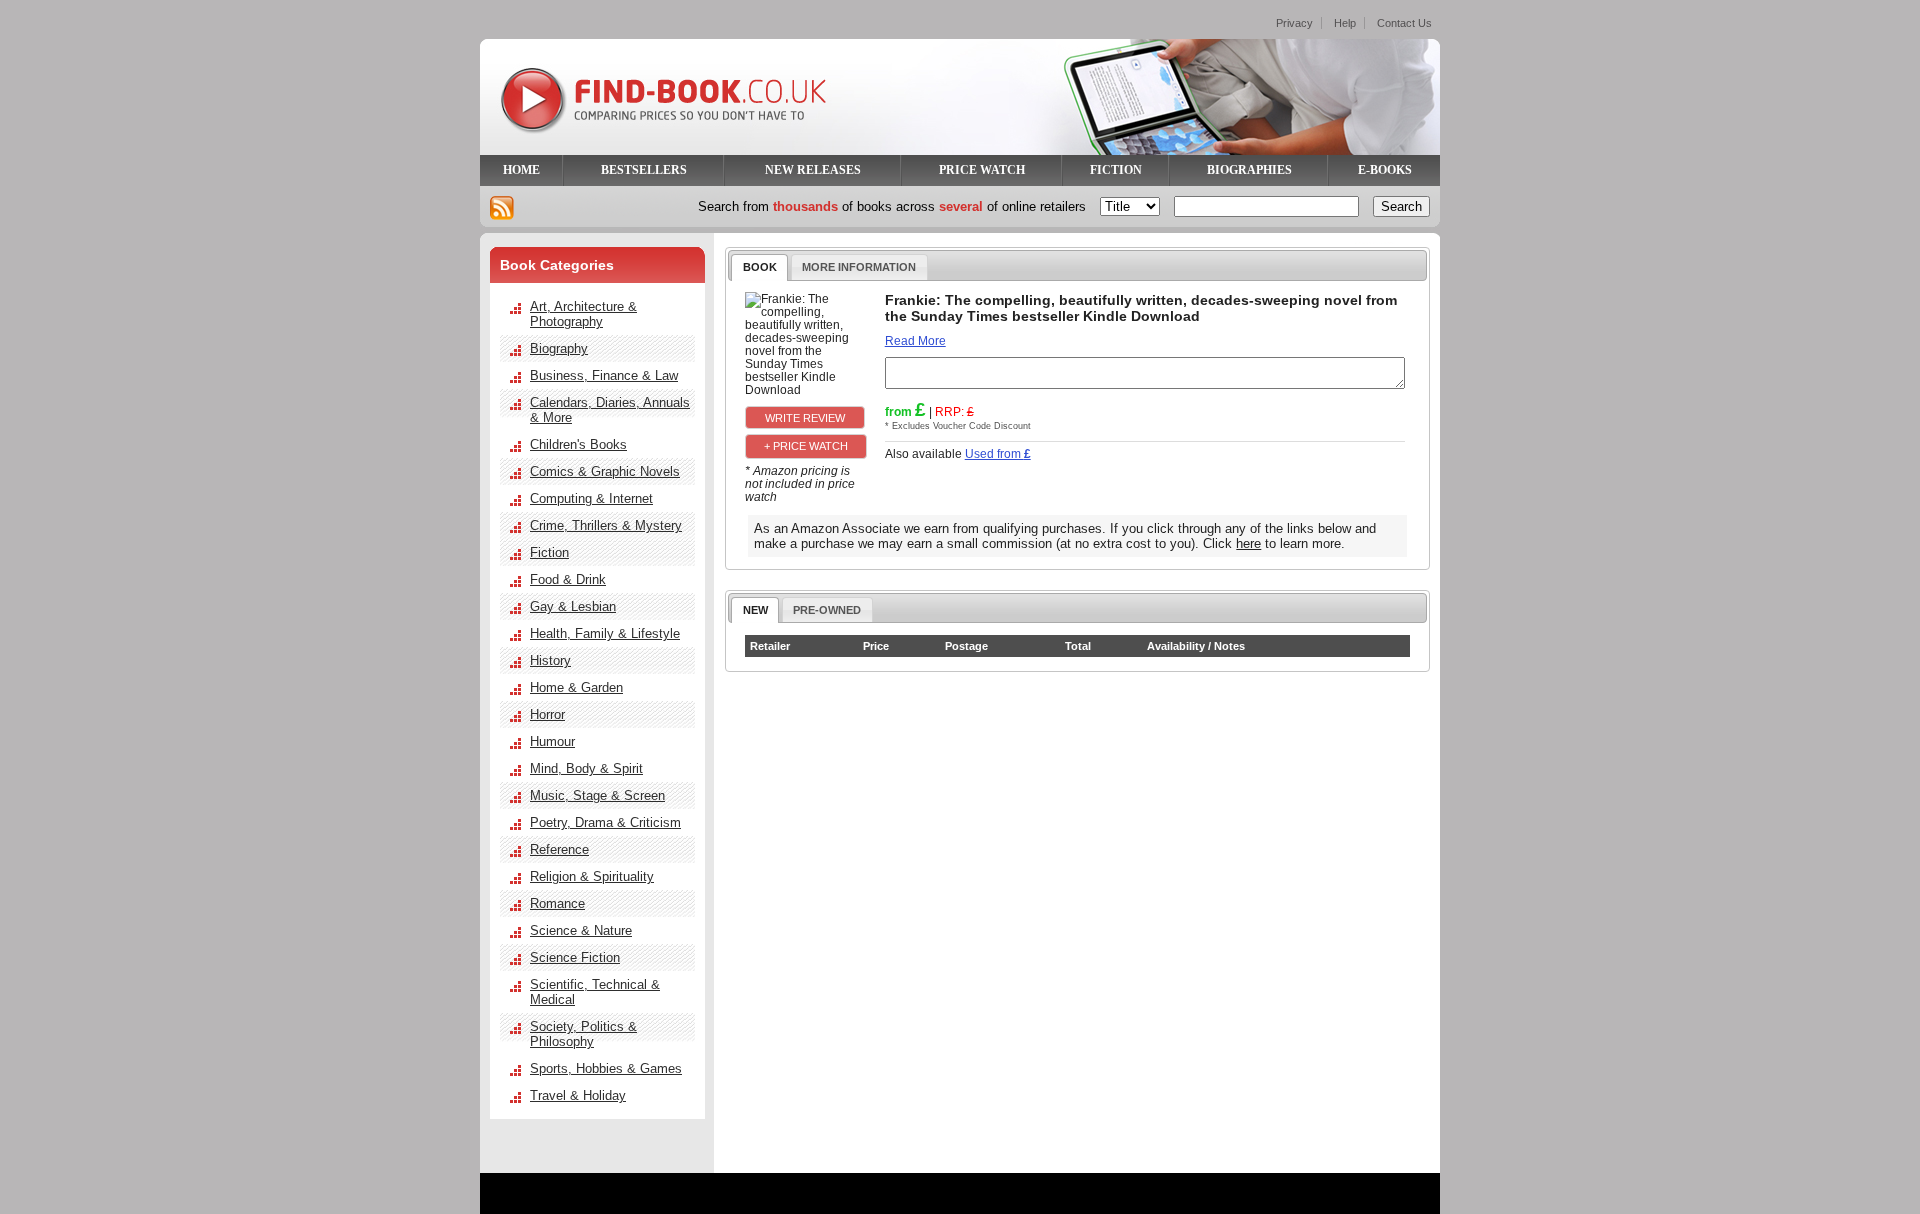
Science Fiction (575, 957)
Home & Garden (576, 687)
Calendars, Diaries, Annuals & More (610, 410)
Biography (559, 348)
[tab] (759, 267)
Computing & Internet (591, 498)
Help (1345, 23)
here (1248, 543)
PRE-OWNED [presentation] (827, 610)
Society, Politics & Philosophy (583, 1034)
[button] (805, 417)
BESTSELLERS (644, 170)
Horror (547, 714)
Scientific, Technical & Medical (595, 992)
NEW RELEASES (813, 170)
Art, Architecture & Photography (583, 314)
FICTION (1116, 170)
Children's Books (578, 444)
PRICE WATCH (982, 170)
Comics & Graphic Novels (605, 471)
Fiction (549, 552)
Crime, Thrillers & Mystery (606, 525)
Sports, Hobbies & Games (606, 1068)
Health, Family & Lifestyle (605, 633)
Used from (998, 453)
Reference (559, 849)
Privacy (1294, 23)
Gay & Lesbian (573, 606)
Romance (557, 903)
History (550, 660)
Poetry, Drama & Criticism (605, 822)
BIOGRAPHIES (1249, 170)
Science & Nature (581, 930)
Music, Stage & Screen (597, 795)
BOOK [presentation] (760, 267)
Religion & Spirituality (592, 876)
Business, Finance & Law (604, 375)
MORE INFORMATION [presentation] (859, 267)
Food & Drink (568, 579)
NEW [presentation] (755, 610)
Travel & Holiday (578, 1095)
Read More (915, 340)
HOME (521, 170)
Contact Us (1404, 23)
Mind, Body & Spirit (586, 768)
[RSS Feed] (502, 208)
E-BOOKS (1385, 170)
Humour (552, 741)
